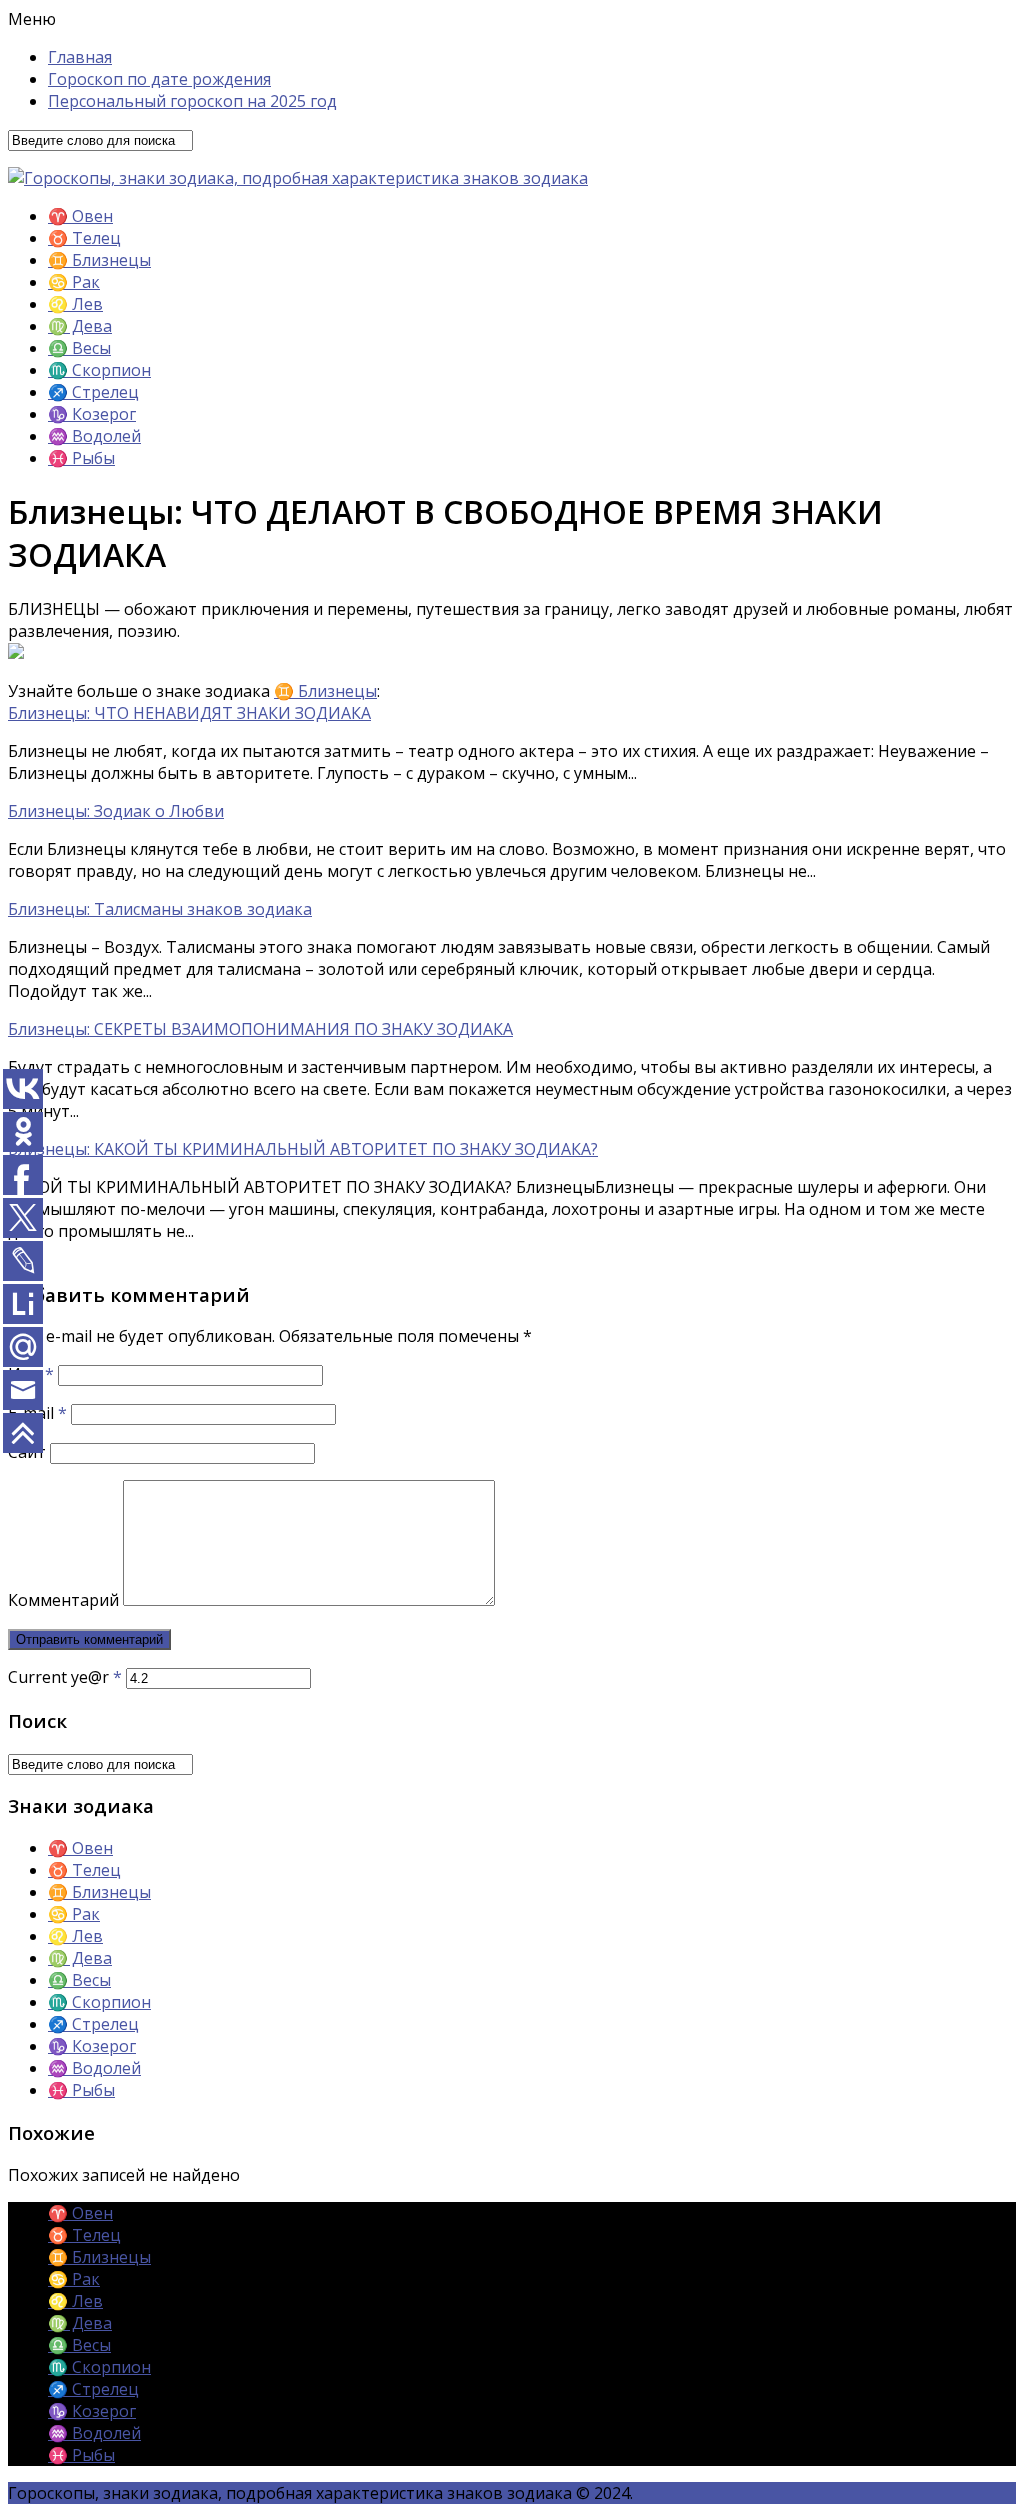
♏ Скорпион (99, 370)
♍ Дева (80, 326)
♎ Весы (79, 348)
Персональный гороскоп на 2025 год (192, 101)
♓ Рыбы (81, 458)
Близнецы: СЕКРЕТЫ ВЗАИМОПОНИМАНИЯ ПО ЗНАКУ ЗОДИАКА (260, 1029)
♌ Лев (75, 304)
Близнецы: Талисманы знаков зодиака (160, 909)
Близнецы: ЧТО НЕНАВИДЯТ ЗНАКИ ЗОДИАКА (189, 713)
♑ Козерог (92, 414)
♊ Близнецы (99, 260)
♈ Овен (80, 216)
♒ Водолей (94, 436)
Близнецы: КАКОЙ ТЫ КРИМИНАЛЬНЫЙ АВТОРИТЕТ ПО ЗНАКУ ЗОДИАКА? (303, 1149)
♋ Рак (74, 282)
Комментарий (63, 1600)
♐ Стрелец (93, 392)
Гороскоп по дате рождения (159, 79)
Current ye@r (65, 1677)
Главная (80, 57)
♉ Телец (84, 238)
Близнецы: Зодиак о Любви (116, 811)
